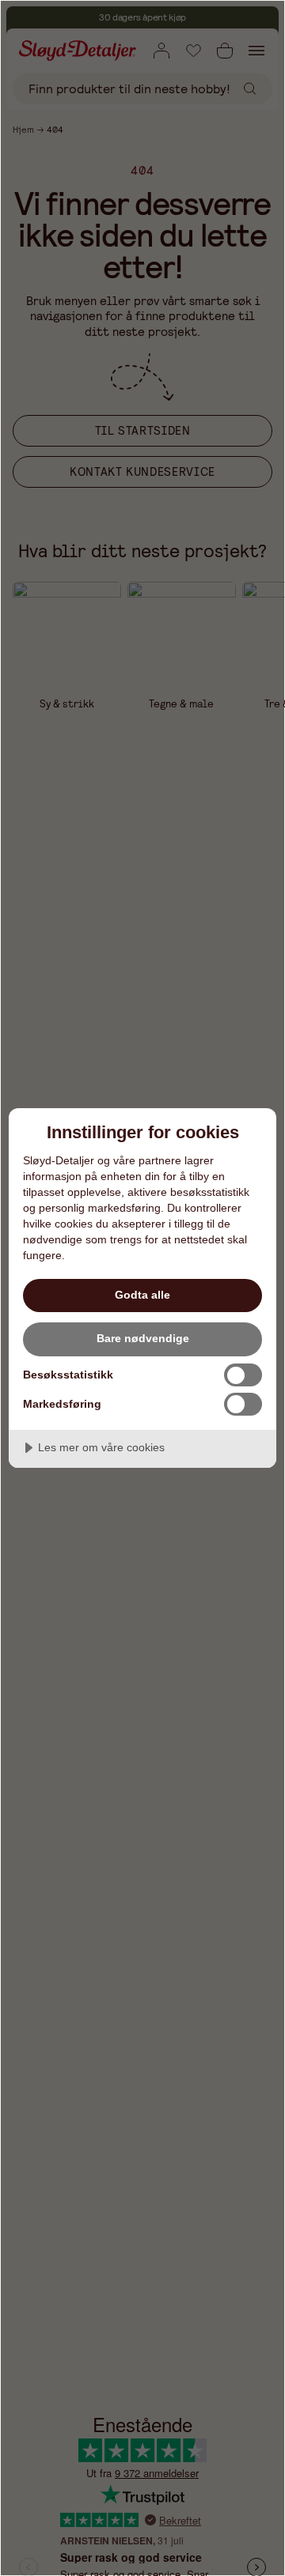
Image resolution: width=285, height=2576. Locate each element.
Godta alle (142, 1295)
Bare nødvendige (143, 1338)
